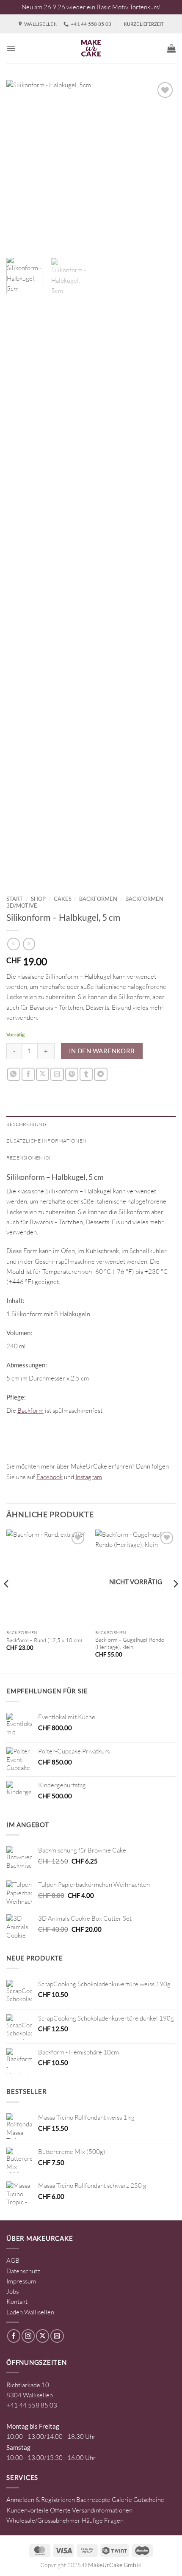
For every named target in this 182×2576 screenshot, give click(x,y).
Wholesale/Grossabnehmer (43, 2520)
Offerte (60, 2510)
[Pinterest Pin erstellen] (72, 1074)
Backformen (98, 899)
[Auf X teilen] (43, 1074)
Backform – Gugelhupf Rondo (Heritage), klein (130, 1643)
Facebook (50, 1477)
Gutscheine (149, 2500)
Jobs (12, 2291)
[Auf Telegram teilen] (101, 1074)
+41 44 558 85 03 (32, 2405)
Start (15, 899)
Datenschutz (23, 2271)
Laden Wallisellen (30, 2312)
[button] (11, 48)
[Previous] (20, 165)
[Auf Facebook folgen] (14, 2336)
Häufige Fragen (103, 2520)
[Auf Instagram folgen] (28, 2336)
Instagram (89, 1477)
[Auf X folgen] (43, 2336)
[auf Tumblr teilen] (86, 1074)
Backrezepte (93, 2500)
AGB (13, 2260)
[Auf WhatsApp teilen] (14, 1074)
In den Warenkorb (102, 1051)
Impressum (21, 2281)
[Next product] (13, 944)
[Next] (162, 165)
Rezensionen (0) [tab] (29, 1158)
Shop (38, 899)
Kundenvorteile (28, 2510)
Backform (30, 1410)
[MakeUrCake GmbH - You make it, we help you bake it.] (91, 48)
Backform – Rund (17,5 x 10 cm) (44, 1640)
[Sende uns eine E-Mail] (57, 2336)
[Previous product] (29, 944)
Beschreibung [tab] (26, 1124)
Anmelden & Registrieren (41, 2500)
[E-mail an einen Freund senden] (57, 1074)
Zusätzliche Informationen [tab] (46, 1141)
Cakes (63, 899)
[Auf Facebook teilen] (28, 1074)
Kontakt (17, 2301)
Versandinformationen (102, 2510)
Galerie (122, 2500)
